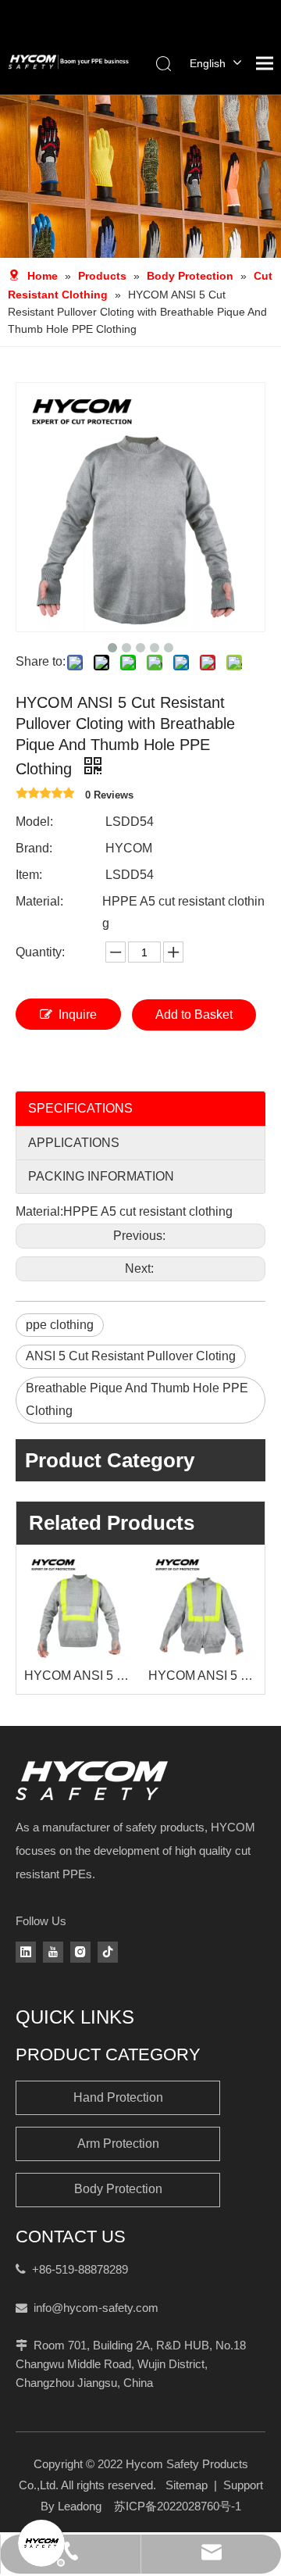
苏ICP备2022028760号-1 (178, 2506)
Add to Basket (194, 1015)
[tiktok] (108, 1952)
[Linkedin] (26, 1952)
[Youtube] (53, 1952)
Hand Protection (118, 2097)
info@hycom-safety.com (96, 2308)
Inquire (78, 1015)
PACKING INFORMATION (101, 1176)
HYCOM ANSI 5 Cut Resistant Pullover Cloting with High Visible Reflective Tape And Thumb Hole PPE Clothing (78, 1676)
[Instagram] (80, 1952)
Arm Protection (118, 2144)
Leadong (80, 2506)
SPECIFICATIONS (80, 1108)
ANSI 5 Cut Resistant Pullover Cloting (131, 1356)
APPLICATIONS (74, 1143)
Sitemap (187, 2485)
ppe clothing (60, 1325)
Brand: (34, 848)
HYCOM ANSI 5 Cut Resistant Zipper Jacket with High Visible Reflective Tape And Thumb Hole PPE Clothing (203, 1676)
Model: (34, 822)
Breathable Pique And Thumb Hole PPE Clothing (137, 1399)
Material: (39, 901)
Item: (29, 875)
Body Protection (118, 2189)
